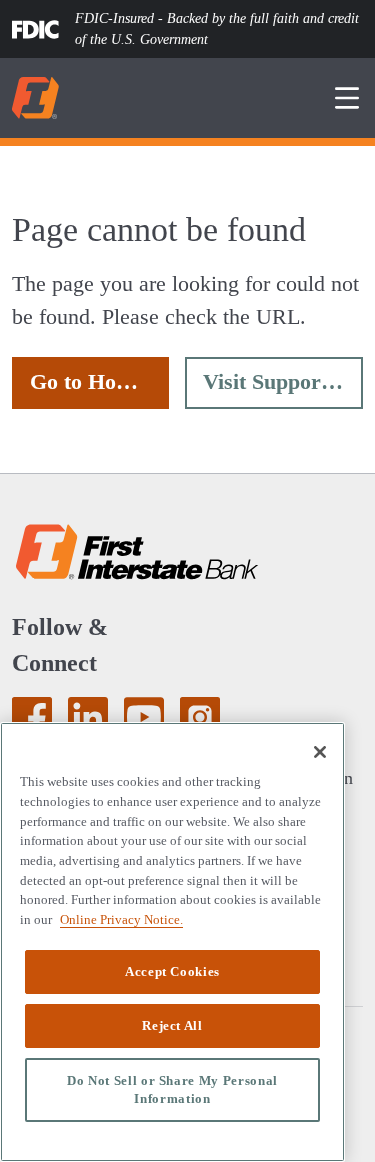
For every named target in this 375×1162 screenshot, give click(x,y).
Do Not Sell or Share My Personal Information (172, 1089)
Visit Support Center (283, 381)
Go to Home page (99, 381)
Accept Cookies (172, 971)
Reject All (172, 1025)
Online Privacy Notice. (117, 919)
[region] (172, 942)
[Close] (320, 752)
